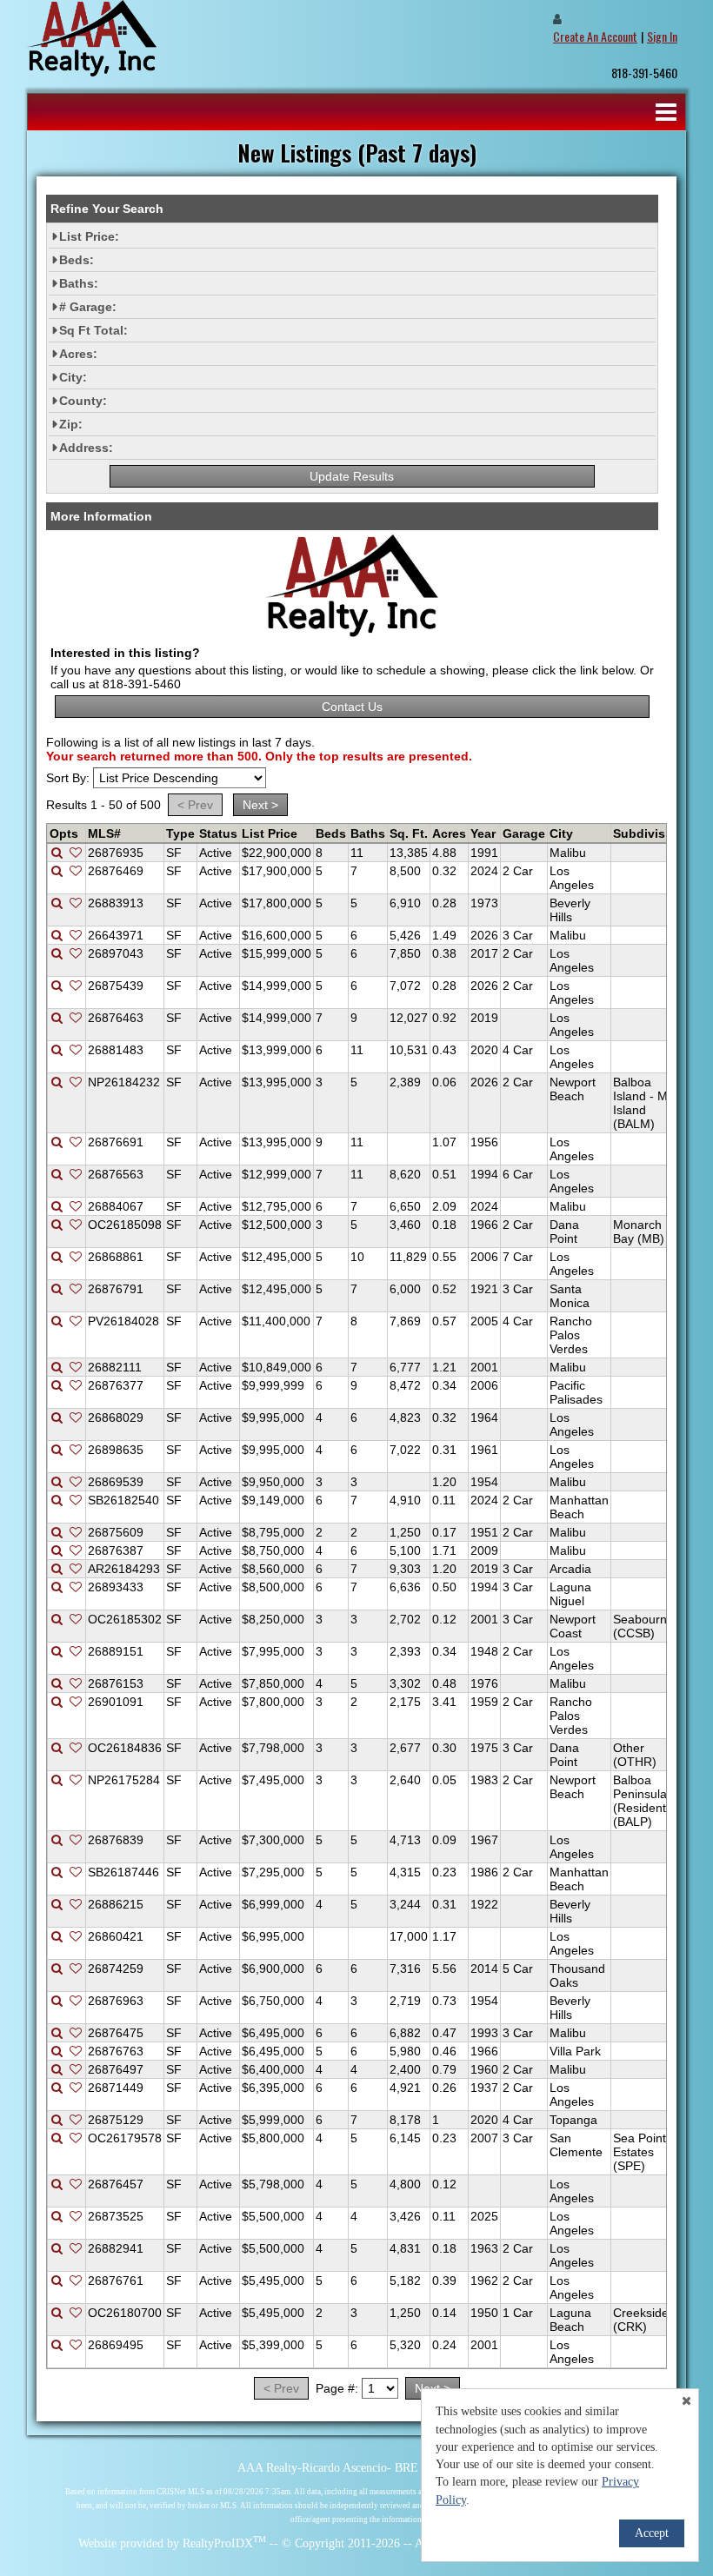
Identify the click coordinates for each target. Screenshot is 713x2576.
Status (218, 833)
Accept (652, 2533)
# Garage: (88, 307)
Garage (524, 833)
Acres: (78, 354)
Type (180, 833)
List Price (270, 833)
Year (483, 833)
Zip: (71, 424)
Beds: (77, 260)
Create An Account (595, 36)
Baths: (79, 283)
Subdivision (649, 833)
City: (73, 377)
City (561, 833)
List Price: (89, 236)
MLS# (104, 833)
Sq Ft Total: (93, 330)
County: (83, 401)
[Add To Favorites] (76, 853)
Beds (331, 833)
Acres (449, 833)
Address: (86, 448)
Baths (368, 833)
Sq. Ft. (409, 833)
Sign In (662, 36)
